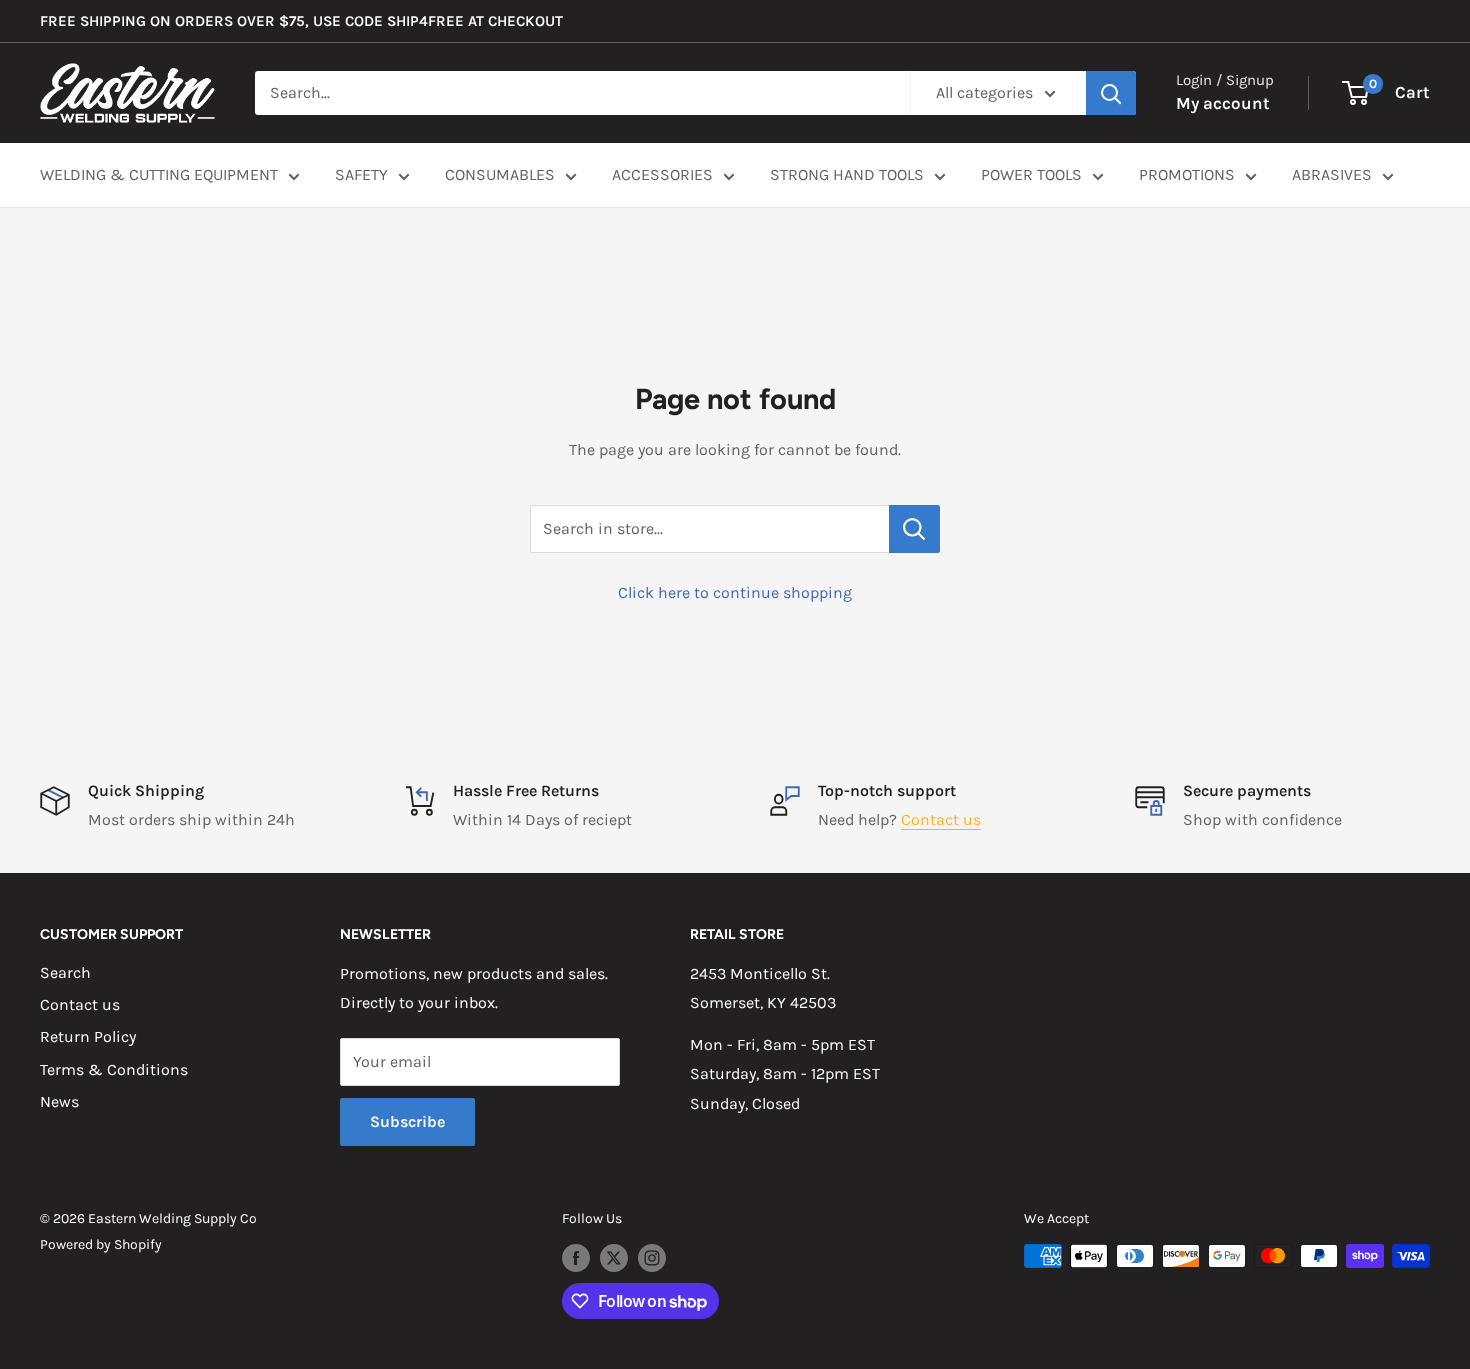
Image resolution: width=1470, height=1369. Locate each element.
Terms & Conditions (114, 1069)
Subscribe (407, 1121)
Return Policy (88, 1036)
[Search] (1111, 93)
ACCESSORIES (662, 174)
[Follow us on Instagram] (652, 1258)
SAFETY (361, 174)
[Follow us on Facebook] (576, 1258)
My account (1223, 103)
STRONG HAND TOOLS (847, 174)
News (59, 1101)
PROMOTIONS (1187, 174)
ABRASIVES (1332, 174)
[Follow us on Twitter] (614, 1258)
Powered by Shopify (101, 1244)
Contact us (941, 819)
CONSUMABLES (500, 174)
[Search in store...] (914, 529)
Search (65, 972)
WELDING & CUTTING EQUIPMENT (159, 174)
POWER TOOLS (1031, 174)
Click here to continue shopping (735, 592)
